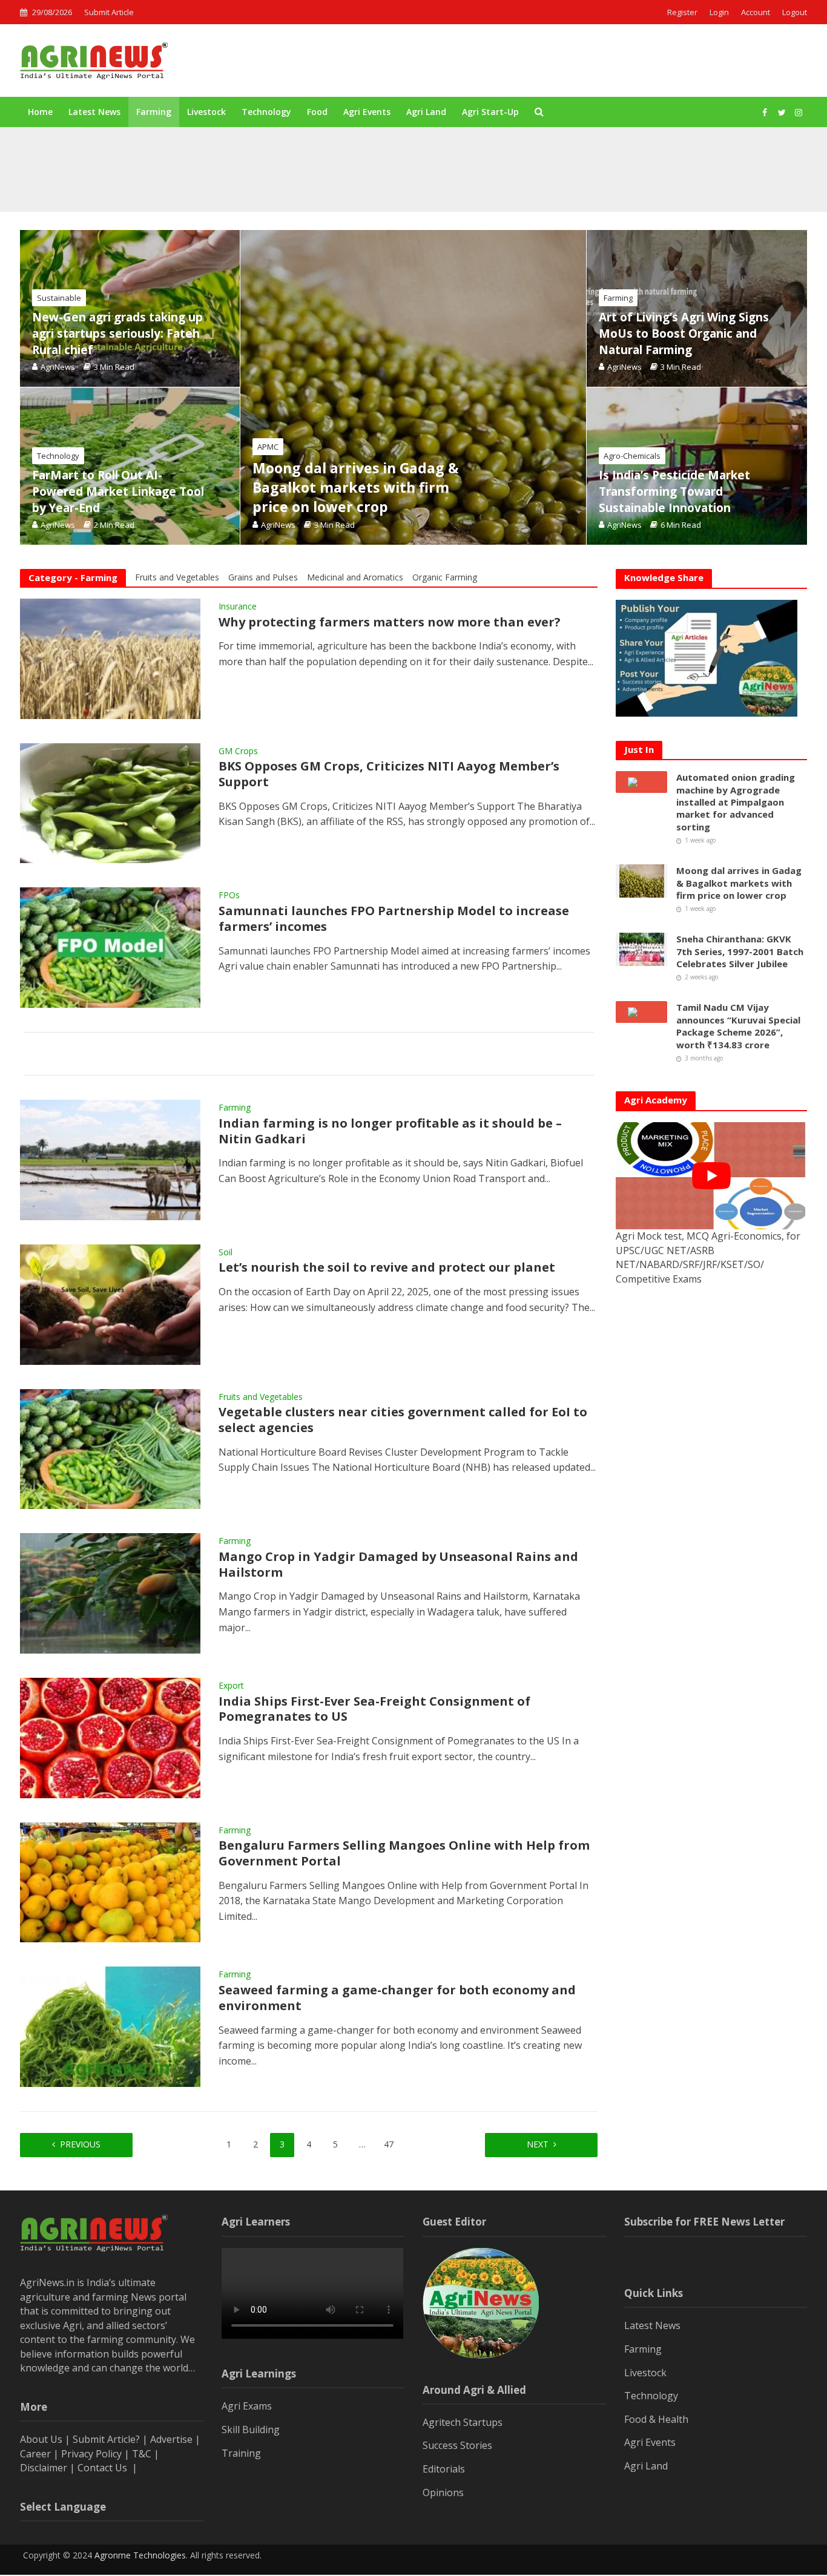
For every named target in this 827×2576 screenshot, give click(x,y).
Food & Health (656, 2419)
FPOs (229, 896)
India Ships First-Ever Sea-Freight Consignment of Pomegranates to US (374, 1709)
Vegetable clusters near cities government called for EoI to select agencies (403, 1420)
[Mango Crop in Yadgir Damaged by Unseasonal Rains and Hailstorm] (110, 1592)
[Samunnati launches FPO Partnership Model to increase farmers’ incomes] (110, 947)
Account (756, 12)
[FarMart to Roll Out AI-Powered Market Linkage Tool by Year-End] (130, 466)
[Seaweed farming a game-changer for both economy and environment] (110, 2026)
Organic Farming (445, 577)
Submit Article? (107, 2439)
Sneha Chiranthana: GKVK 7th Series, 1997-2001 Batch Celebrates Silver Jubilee (740, 951)
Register (682, 12)
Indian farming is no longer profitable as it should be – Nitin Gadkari (390, 1131)
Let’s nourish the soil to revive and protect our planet (387, 1267)
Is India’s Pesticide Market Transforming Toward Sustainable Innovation (674, 491)
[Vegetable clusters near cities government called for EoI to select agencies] (110, 1448)
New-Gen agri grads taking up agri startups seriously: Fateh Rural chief (117, 333)
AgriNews (278, 525)
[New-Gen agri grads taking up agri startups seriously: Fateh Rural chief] (130, 308)
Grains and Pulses (263, 577)
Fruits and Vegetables (177, 577)
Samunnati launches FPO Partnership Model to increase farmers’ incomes (394, 919)
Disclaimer (44, 2468)
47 (389, 2144)
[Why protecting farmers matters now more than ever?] (110, 658)
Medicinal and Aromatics (355, 577)
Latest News (94, 112)
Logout (795, 12)
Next (538, 2144)
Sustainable (59, 298)
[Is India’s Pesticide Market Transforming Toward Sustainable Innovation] (697, 466)
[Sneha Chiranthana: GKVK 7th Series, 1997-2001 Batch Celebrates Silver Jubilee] (642, 948)
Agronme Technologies (140, 2555)
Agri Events (367, 112)
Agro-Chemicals (632, 456)
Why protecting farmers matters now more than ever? (390, 622)
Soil (226, 1253)
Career (35, 2454)
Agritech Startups (463, 2422)
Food (317, 112)
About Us (41, 2439)
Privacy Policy (91, 2454)
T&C (142, 2454)
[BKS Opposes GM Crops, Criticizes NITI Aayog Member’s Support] (110, 802)
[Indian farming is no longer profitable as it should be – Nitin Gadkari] (110, 1159)
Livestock (206, 112)
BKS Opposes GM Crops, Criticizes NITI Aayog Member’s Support (389, 774)
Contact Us (104, 2468)
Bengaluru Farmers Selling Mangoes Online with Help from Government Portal (404, 1853)
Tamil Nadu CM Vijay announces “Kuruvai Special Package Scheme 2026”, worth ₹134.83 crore (738, 1026)
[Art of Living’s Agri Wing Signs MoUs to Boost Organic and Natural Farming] (697, 308)
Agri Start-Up (490, 112)
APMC (268, 447)
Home (40, 112)
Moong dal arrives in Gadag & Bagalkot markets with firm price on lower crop (331, 181)
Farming (154, 112)
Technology (266, 112)
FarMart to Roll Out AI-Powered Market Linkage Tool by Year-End (118, 491)
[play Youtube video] (711, 1176)
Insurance (238, 607)
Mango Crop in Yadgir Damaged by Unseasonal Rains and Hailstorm (398, 1565)
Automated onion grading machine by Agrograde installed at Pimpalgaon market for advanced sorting (377, 153)
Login (719, 12)
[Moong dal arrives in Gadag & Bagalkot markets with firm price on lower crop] (103, 181)
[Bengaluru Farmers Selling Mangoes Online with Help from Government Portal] (110, 1881)
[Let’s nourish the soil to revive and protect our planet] (110, 1303)
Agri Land (426, 112)
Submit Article (109, 12)
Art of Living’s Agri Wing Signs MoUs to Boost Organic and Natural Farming (684, 333)
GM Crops (238, 752)
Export (231, 1686)
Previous (80, 2144)
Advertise (171, 2439)
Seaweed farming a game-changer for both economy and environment (397, 1998)
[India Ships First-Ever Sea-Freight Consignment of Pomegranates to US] (110, 1737)
